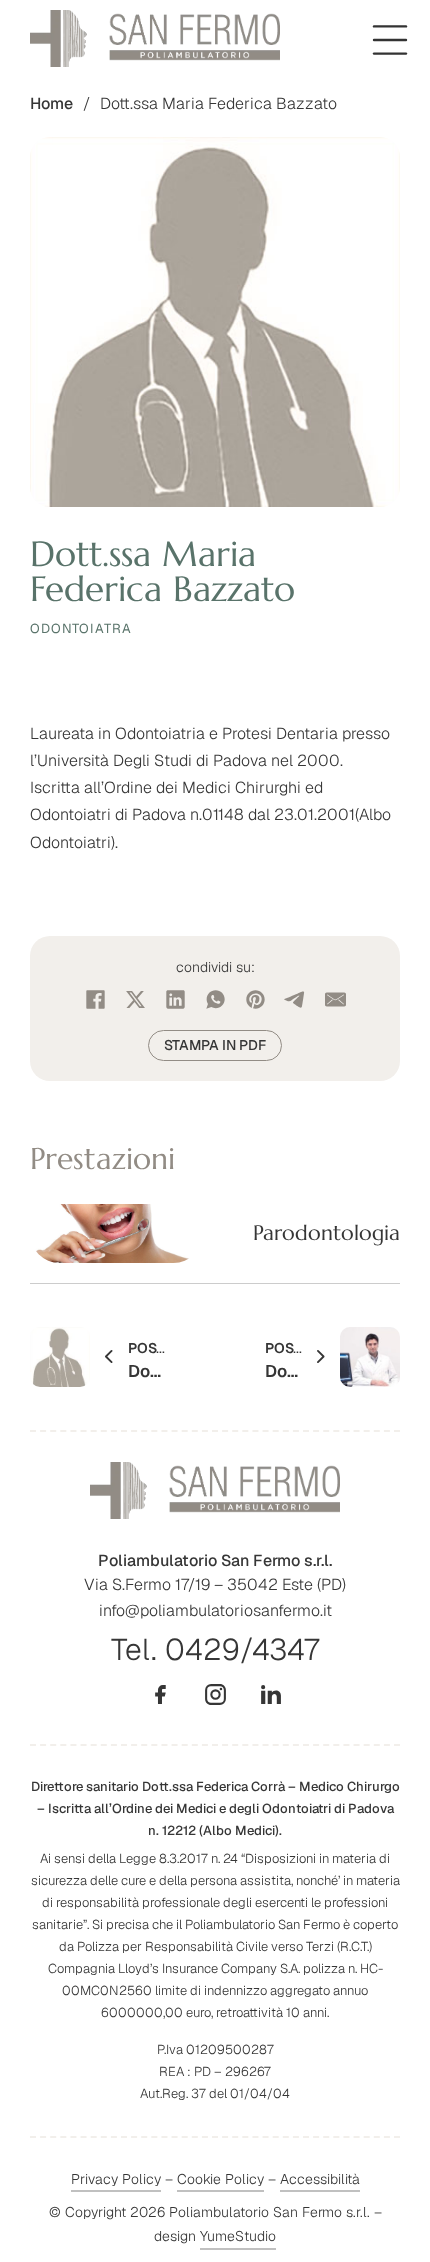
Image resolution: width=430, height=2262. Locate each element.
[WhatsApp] (215, 1000)
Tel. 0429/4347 (215, 1649)
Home (51, 103)
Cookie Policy (220, 2179)
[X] (135, 1000)
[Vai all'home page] (155, 38)
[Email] (335, 1000)
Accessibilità (320, 2179)
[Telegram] (295, 1000)
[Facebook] (95, 1000)
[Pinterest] (255, 1000)
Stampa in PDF (215, 1045)
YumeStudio (238, 2236)
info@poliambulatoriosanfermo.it (215, 1610)
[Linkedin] (270, 1694)
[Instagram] (215, 1694)
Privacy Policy (116, 2179)
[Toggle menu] (390, 40)
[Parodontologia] (215, 1233)
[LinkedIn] (175, 1000)
